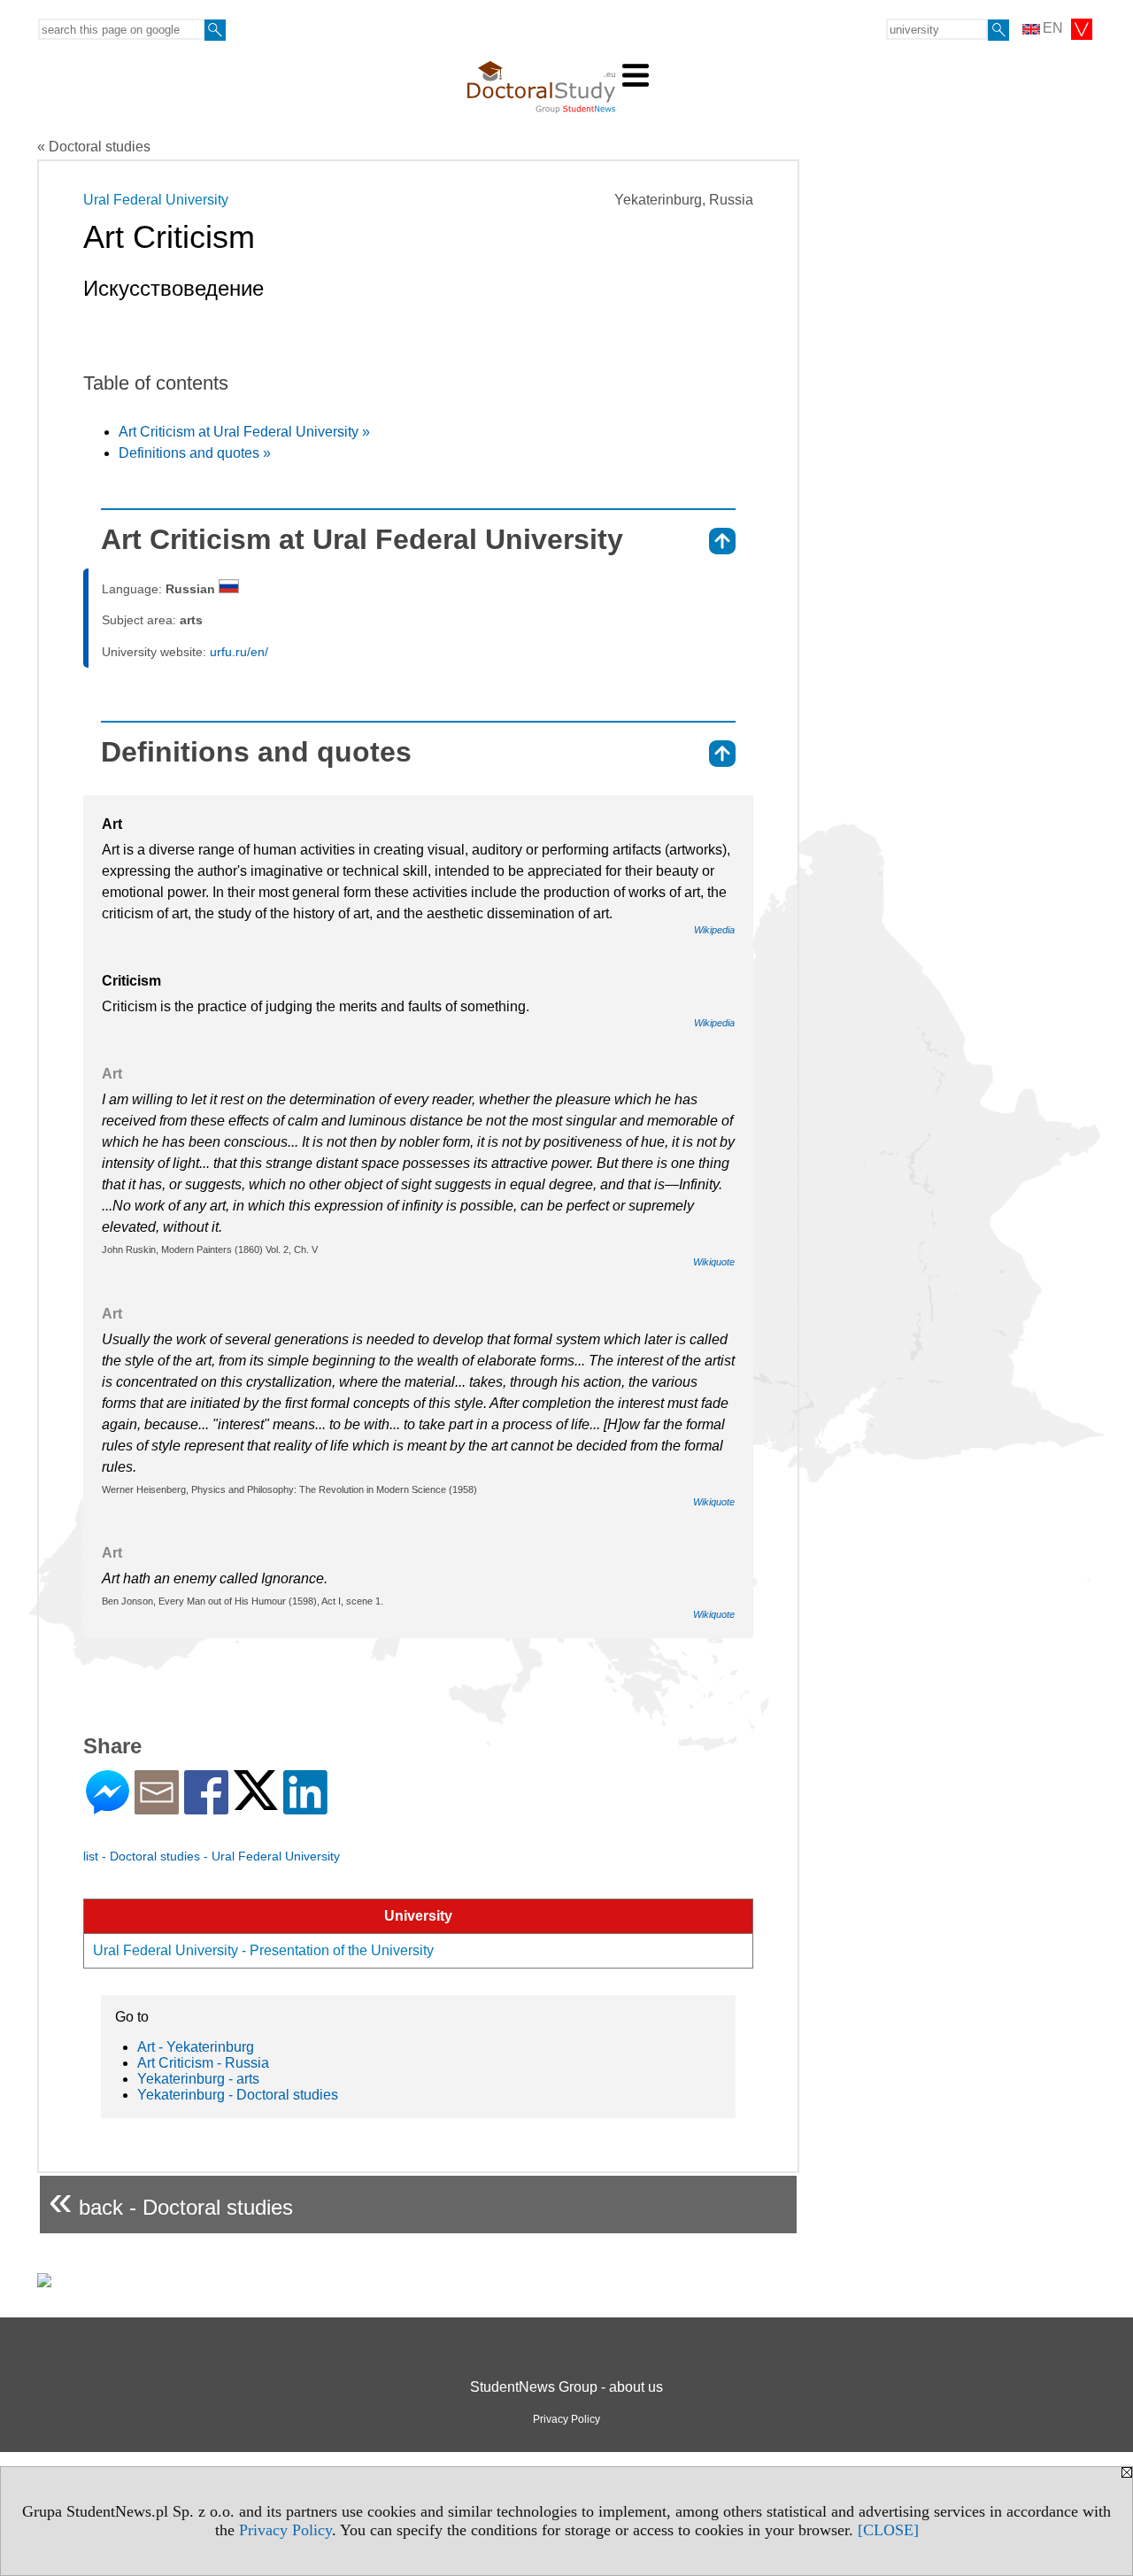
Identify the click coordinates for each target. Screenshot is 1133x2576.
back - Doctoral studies (171, 2200)
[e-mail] (157, 1807)
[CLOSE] (888, 2530)
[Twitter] (256, 1802)
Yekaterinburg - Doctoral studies (238, 2095)
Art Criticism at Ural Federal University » (244, 432)
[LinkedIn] (305, 1807)
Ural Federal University (156, 200)
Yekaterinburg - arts (198, 2079)
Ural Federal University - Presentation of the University (263, 1950)
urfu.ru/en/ (239, 652)
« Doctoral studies (94, 147)
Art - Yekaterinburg (196, 2047)
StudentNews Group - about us (566, 2387)
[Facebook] (206, 1807)
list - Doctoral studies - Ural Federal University (212, 1856)
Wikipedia (714, 930)
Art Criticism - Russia (203, 2063)
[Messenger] (108, 1807)
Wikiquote (714, 1262)
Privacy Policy (285, 2530)
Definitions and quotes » (195, 453)
